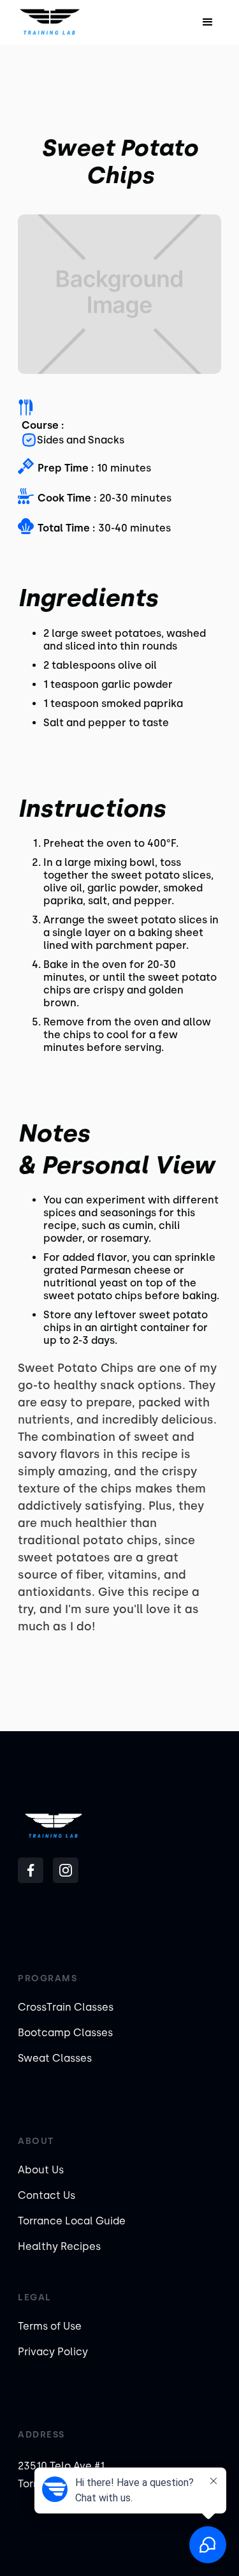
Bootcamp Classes (65, 2033)
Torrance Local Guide (72, 2221)
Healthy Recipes (59, 2246)
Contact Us (47, 2195)
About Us (41, 2170)
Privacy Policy (53, 2352)
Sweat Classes (55, 2058)
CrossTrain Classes (66, 2007)
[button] (208, 22)
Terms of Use (50, 2326)
